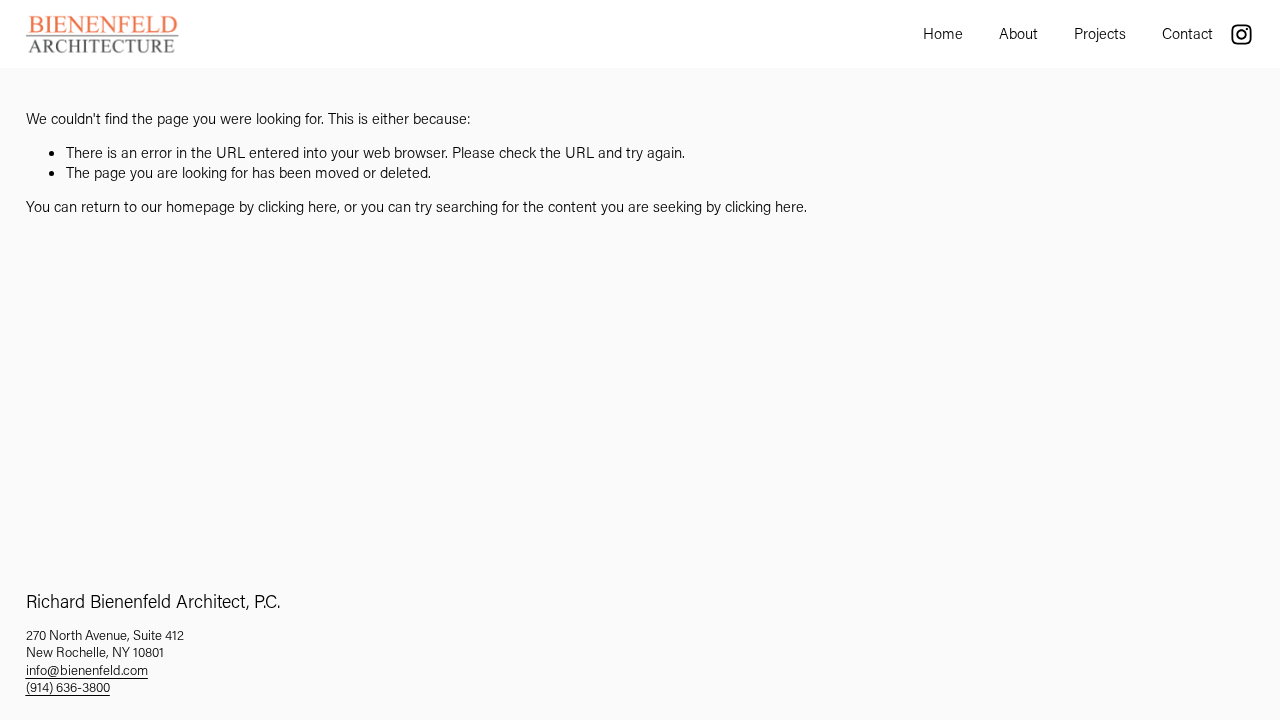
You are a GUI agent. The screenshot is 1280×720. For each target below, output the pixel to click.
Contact (1187, 33)
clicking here (297, 206)
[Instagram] (1241, 34)
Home (943, 33)
